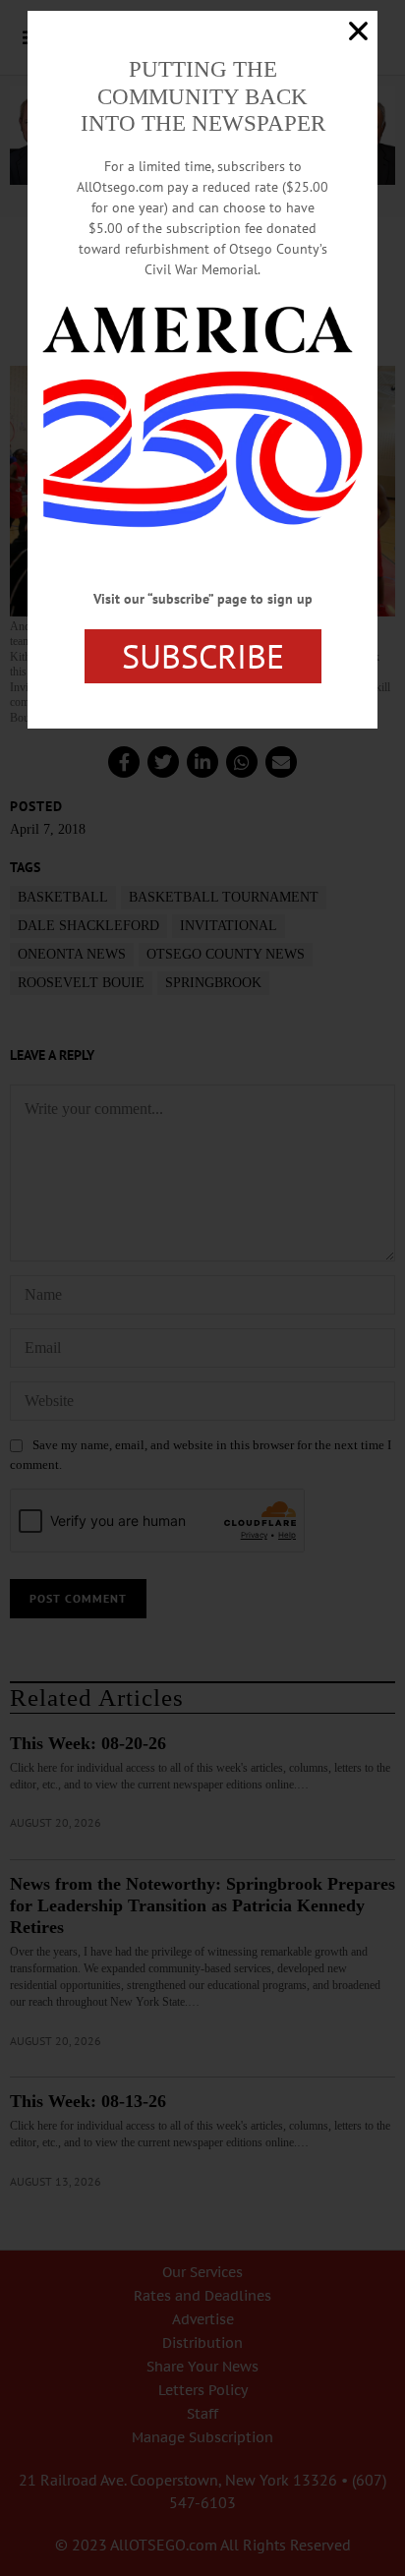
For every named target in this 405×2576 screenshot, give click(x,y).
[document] (202, 1288)
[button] (358, 31)
